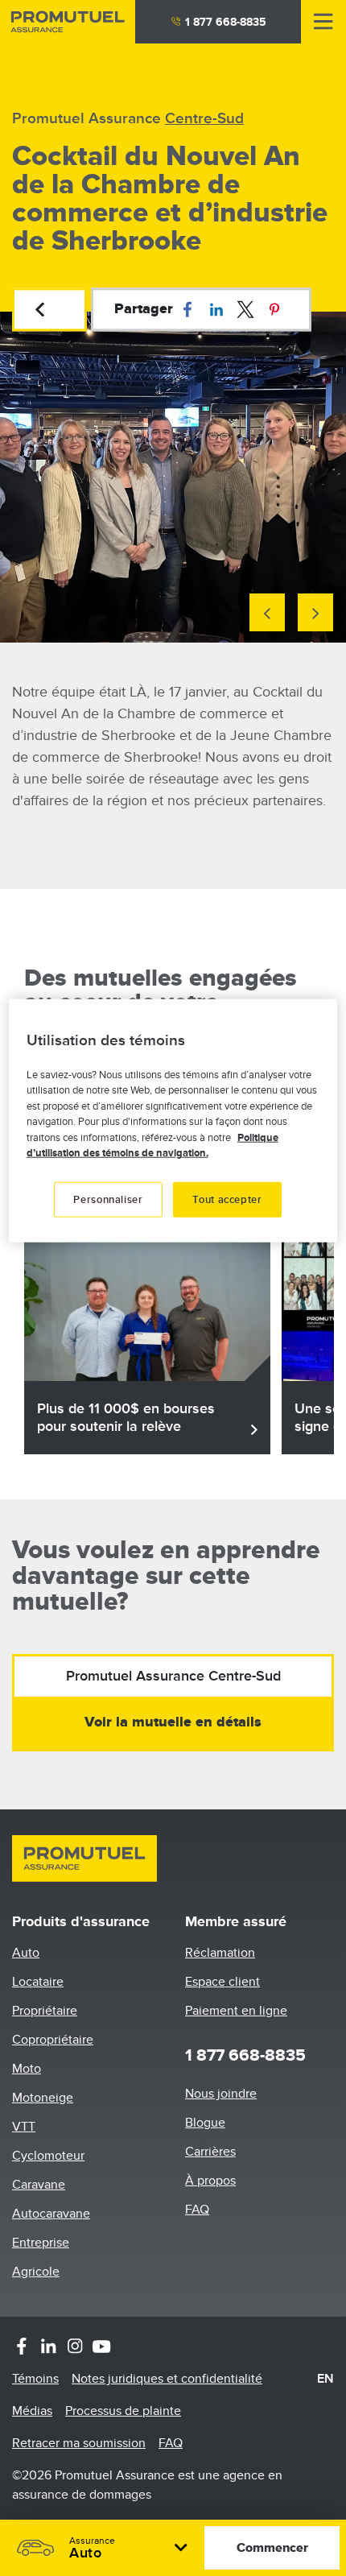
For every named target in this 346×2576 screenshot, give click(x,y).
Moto (27, 2069)
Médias (32, 2411)
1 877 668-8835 (226, 22)
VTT (24, 2127)
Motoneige (43, 2098)
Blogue (205, 2123)
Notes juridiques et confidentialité (167, 2379)
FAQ (197, 2210)
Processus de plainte (123, 2411)
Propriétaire (45, 2011)
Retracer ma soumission (79, 2443)
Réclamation (220, 1953)
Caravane (39, 2185)
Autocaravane (51, 2214)
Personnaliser (108, 1199)
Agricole (36, 2272)
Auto (26, 1953)
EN (325, 2379)
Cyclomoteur (48, 2156)
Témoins (35, 2379)
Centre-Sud (204, 119)
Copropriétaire (53, 2040)
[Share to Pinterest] (274, 309)
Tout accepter (227, 1199)
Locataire (38, 1982)
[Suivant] (315, 612)
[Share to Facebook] (187, 309)
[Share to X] (245, 309)
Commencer (272, 2548)
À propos (210, 2181)
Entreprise (41, 2243)
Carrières (210, 2152)
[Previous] (267, 612)
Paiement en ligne (236, 2011)
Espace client (222, 1982)
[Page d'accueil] (68, 22)
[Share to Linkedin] (216, 309)
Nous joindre (221, 2094)
